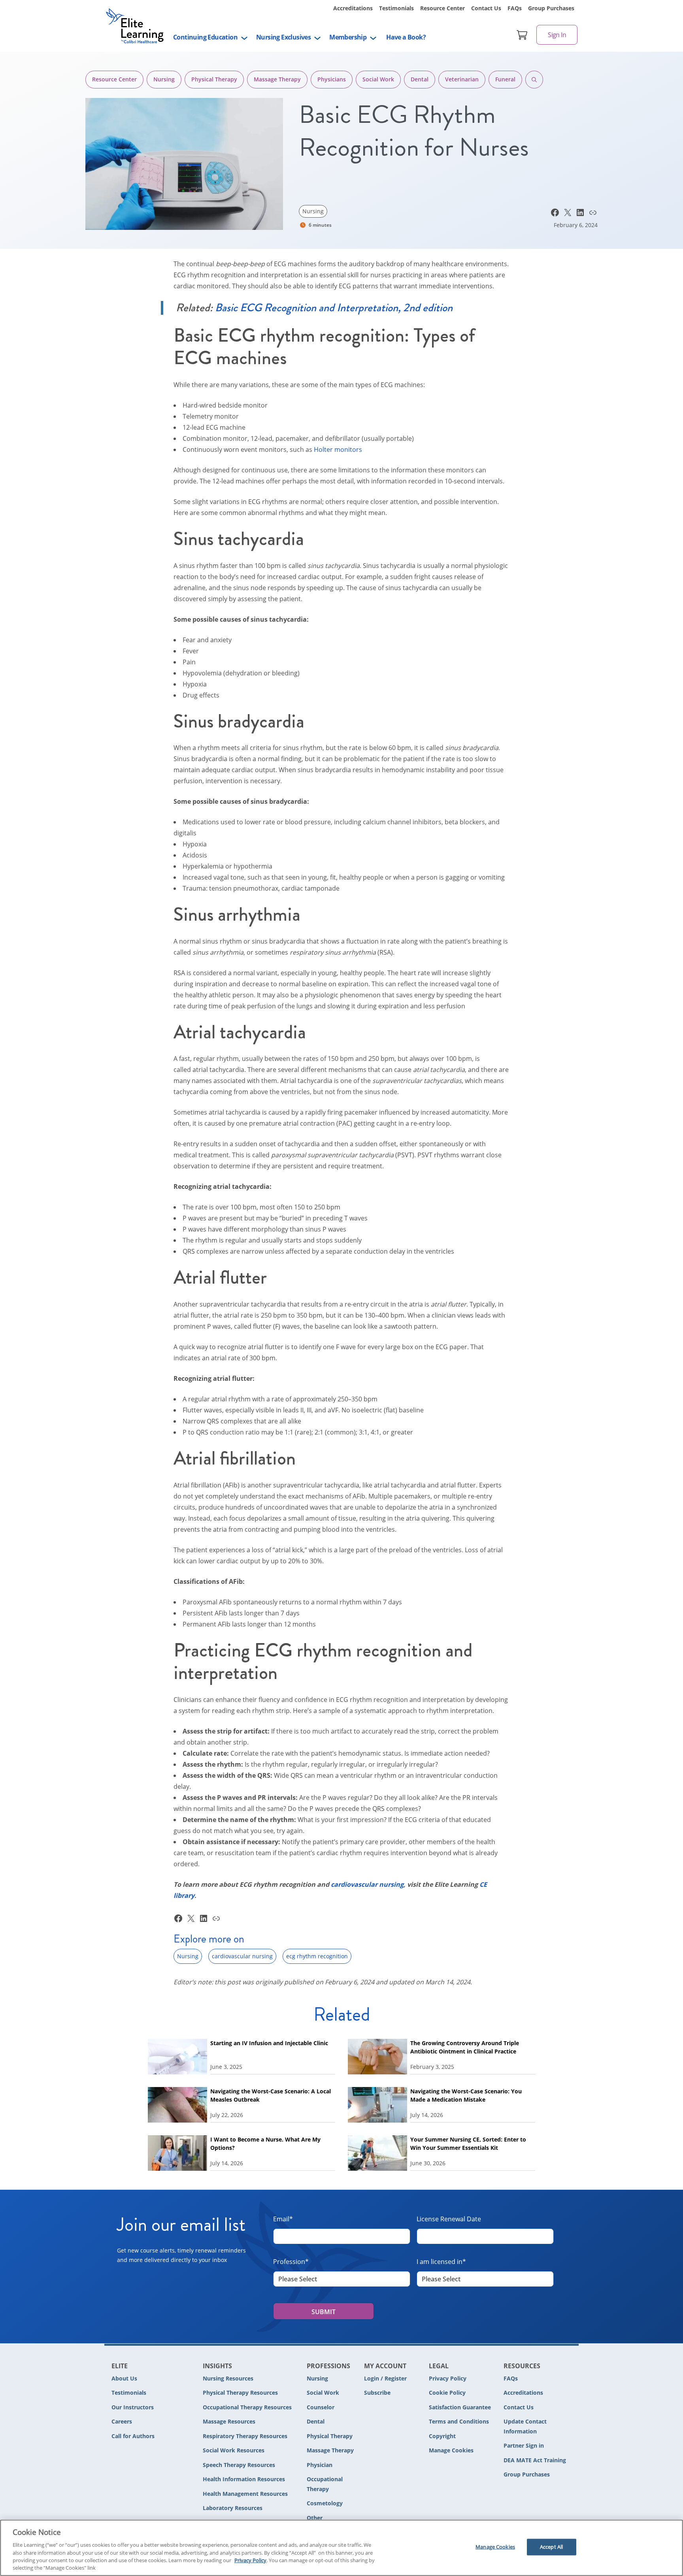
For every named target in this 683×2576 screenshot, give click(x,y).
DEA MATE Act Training (535, 2460)
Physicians (332, 79)
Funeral (505, 79)
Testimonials (396, 8)
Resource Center (442, 8)
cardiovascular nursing (242, 1956)
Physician (320, 2465)
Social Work (378, 79)
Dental (420, 79)
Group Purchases (551, 8)
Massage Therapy (277, 79)
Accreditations (353, 8)
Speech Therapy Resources (239, 2465)
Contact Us (486, 8)
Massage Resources (229, 2421)
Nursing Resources (228, 2378)
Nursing (164, 79)
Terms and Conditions (459, 2421)
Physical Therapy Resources (240, 2393)
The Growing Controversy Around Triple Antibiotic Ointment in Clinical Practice (465, 2047)
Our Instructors (133, 2407)
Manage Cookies (451, 2451)
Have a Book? (406, 37)
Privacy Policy (448, 2378)
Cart (522, 35)
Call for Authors (133, 2436)
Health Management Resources (245, 2494)
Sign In (557, 35)
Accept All (551, 2547)
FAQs (515, 8)
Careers (122, 2421)
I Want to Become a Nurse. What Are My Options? (265, 2144)
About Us (124, 2378)
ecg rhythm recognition (317, 1956)
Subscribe (377, 2393)
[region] (341, 2548)
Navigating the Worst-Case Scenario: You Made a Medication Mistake (466, 2095)
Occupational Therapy (325, 2484)
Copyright (442, 2436)
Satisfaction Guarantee (460, 2407)
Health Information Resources (244, 2479)
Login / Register (385, 2378)
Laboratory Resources (233, 2508)
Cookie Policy (447, 2393)
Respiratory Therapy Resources (245, 2436)
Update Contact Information (525, 2426)
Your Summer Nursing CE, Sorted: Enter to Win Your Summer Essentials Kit (468, 2144)
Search (534, 80)
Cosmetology (325, 2503)
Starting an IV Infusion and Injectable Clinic (269, 2043)
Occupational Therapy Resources (247, 2407)
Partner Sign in (524, 2445)
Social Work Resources (234, 2450)
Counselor (321, 2407)
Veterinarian (462, 79)
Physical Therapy (214, 79)
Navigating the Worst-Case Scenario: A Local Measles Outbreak (271, 2095)
